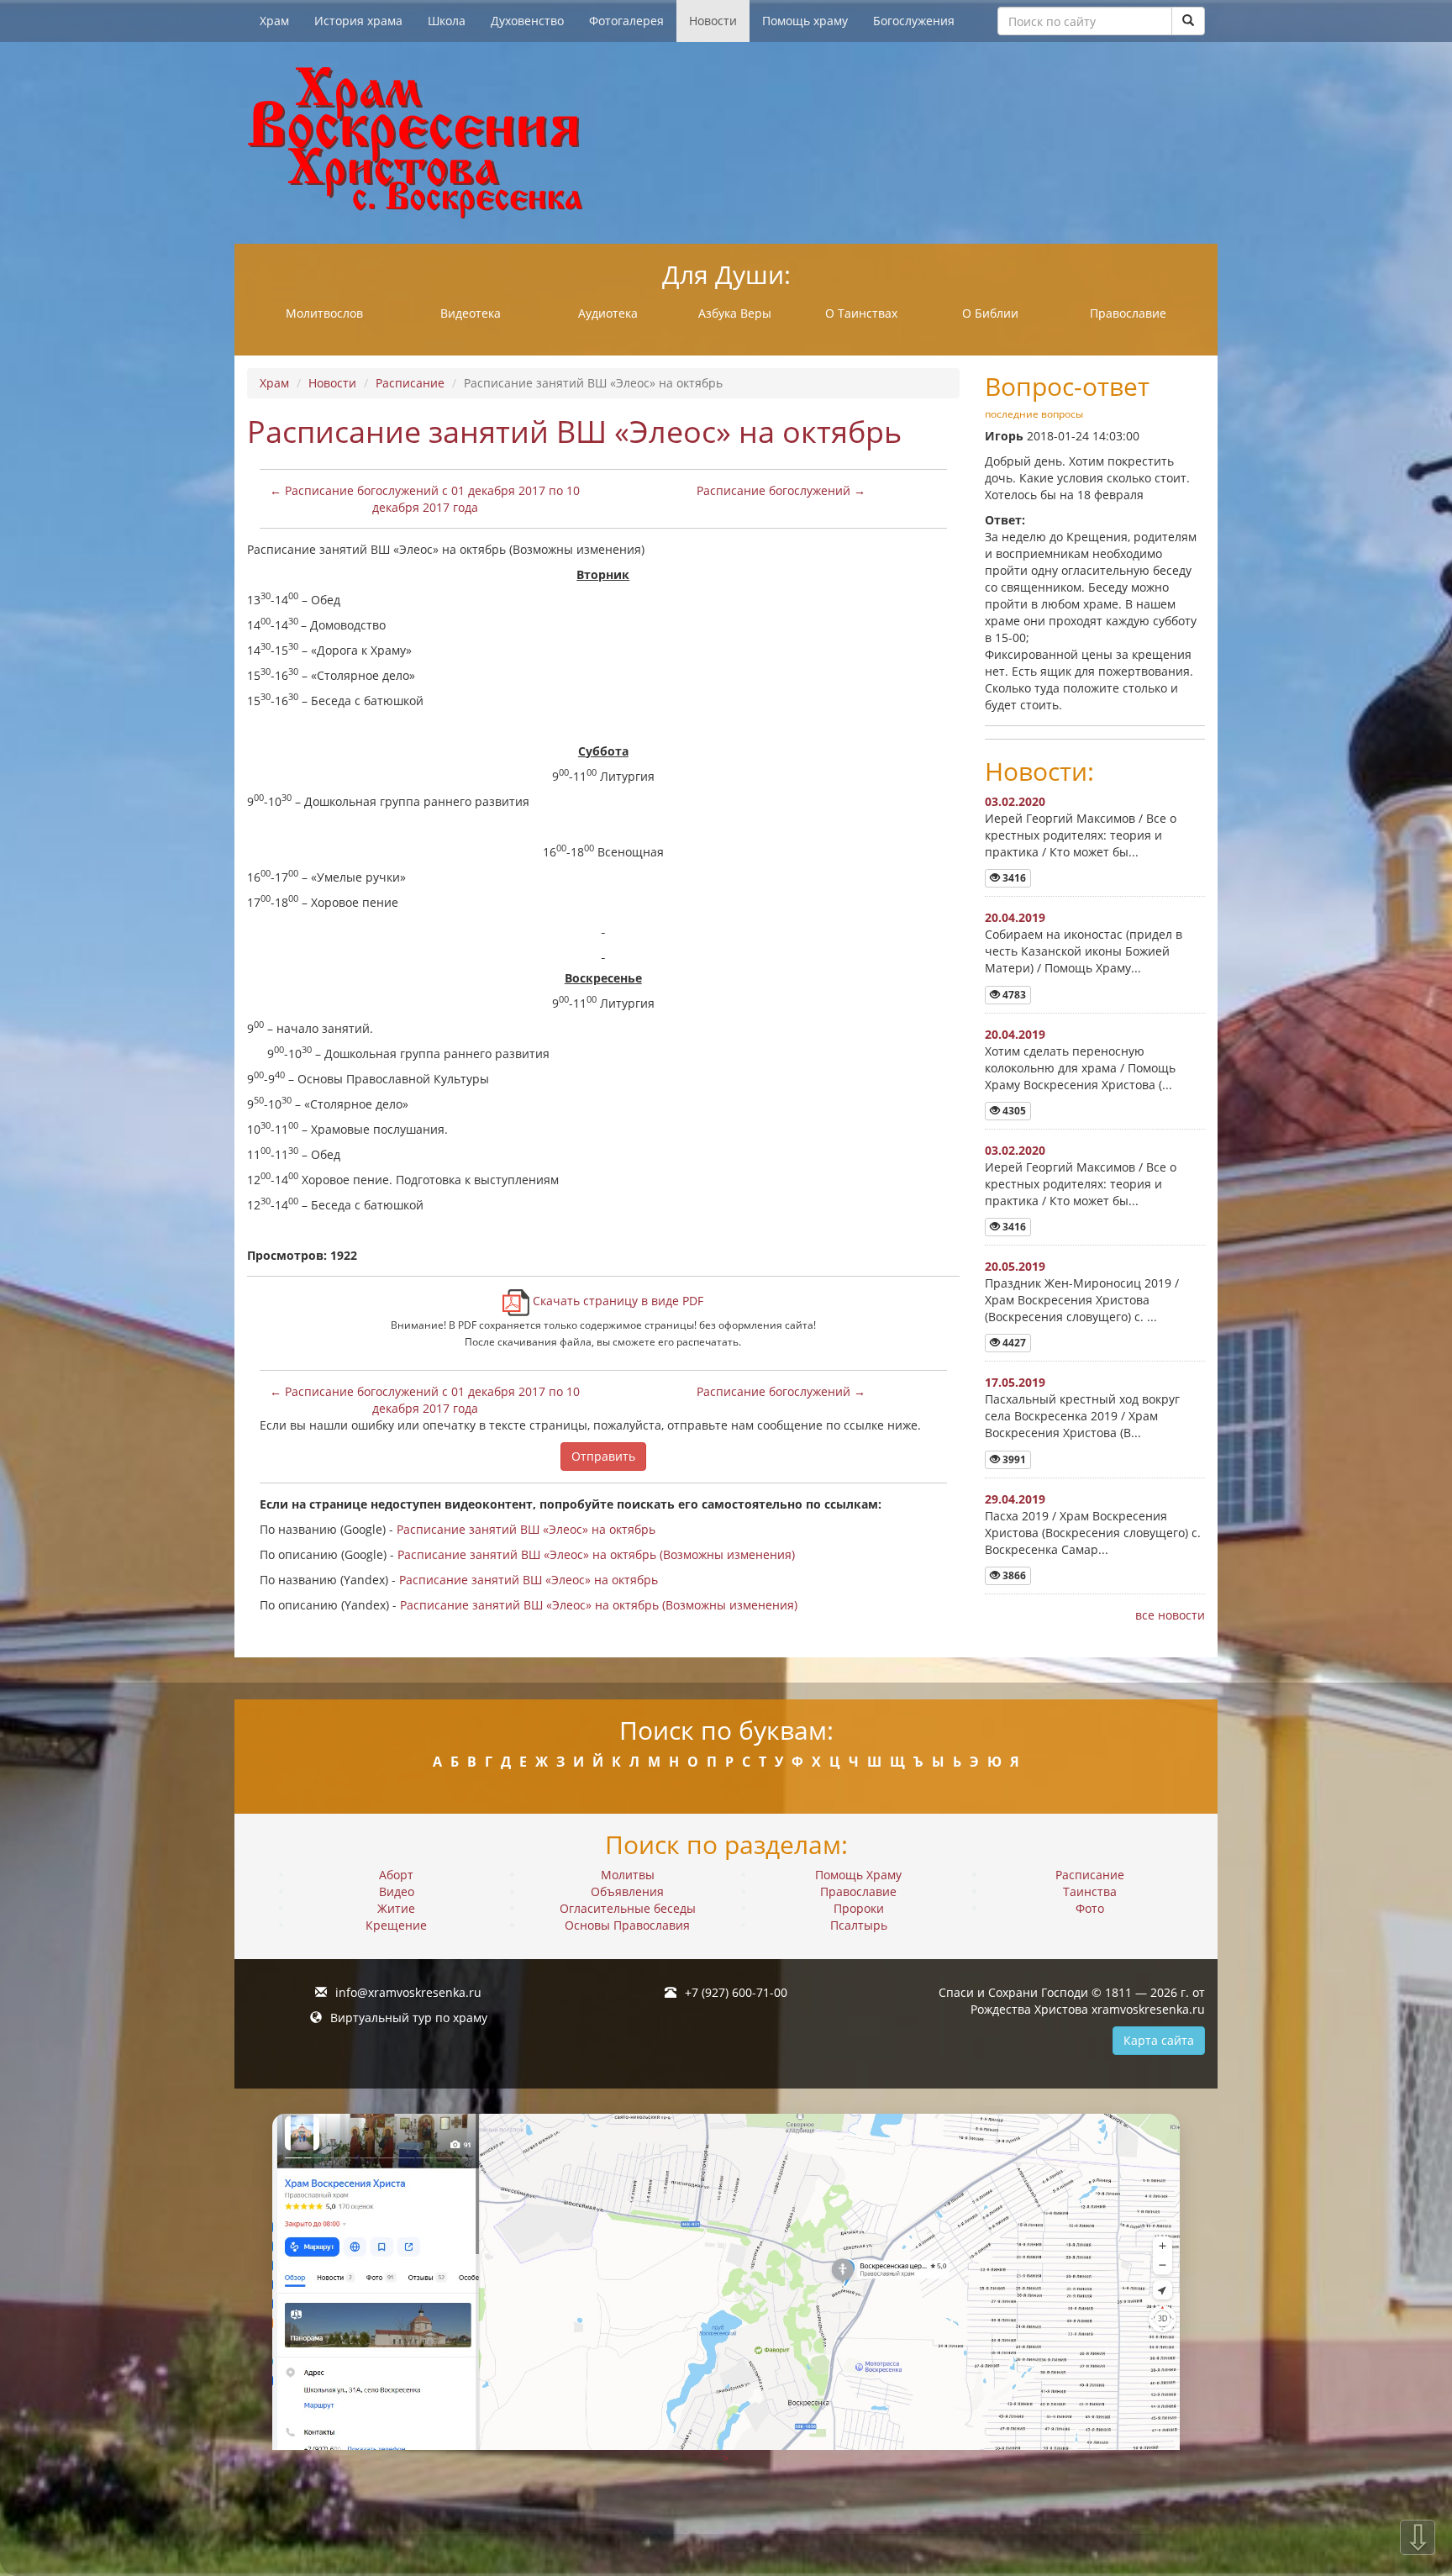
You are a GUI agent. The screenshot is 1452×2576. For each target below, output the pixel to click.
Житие (396, 1908)
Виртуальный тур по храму (409, 2018)
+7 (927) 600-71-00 (736, 1992)
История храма (358, 21)
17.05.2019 (1015, 1382)
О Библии (990, 313)
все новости (1170, 1615)
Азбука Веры (735, 313)
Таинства (1090, 1891)
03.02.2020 (1015, 801)
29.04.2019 (1015, 1499)
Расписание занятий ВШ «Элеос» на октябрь (526, 1529)
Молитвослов (324, 313)
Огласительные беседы (628, 1908)
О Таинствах (861, 313)
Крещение (396, 1925)
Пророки (859, 1908)
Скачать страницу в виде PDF (616, 1301)
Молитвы (628, 1875)
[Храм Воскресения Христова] (726, 143)
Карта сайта (1159, 2040)
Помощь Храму (858, 1875)
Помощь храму (805, 21)
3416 (1013, 878)
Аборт (396, 1875)
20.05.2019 (1015, 1266)
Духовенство (527, 21)
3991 (1013, 1459)
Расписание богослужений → (781, 490)
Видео (397, 1891)
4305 (1013, 1111)
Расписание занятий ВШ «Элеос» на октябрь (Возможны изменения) (596, 1554)
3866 (1013, 1575)
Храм (274, 21)
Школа (447, 21)
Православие (1128, 313)
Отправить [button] (603, 1456)
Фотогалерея (626, 21)
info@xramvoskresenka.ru (408, 1992)
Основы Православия (627, 1925)
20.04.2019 (1015, 917)
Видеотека (471, 313)
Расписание (410, 383)
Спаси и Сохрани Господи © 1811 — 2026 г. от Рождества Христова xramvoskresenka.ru (1072, 2001)
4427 (1013, 1343)
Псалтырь (859, 1925)
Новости (713, 21)
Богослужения (914, 21)
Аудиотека (608, 313)
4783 (1013, 995)
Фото (1090, 1908)
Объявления (627, 1891)
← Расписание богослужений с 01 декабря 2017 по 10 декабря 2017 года (425, 499)
